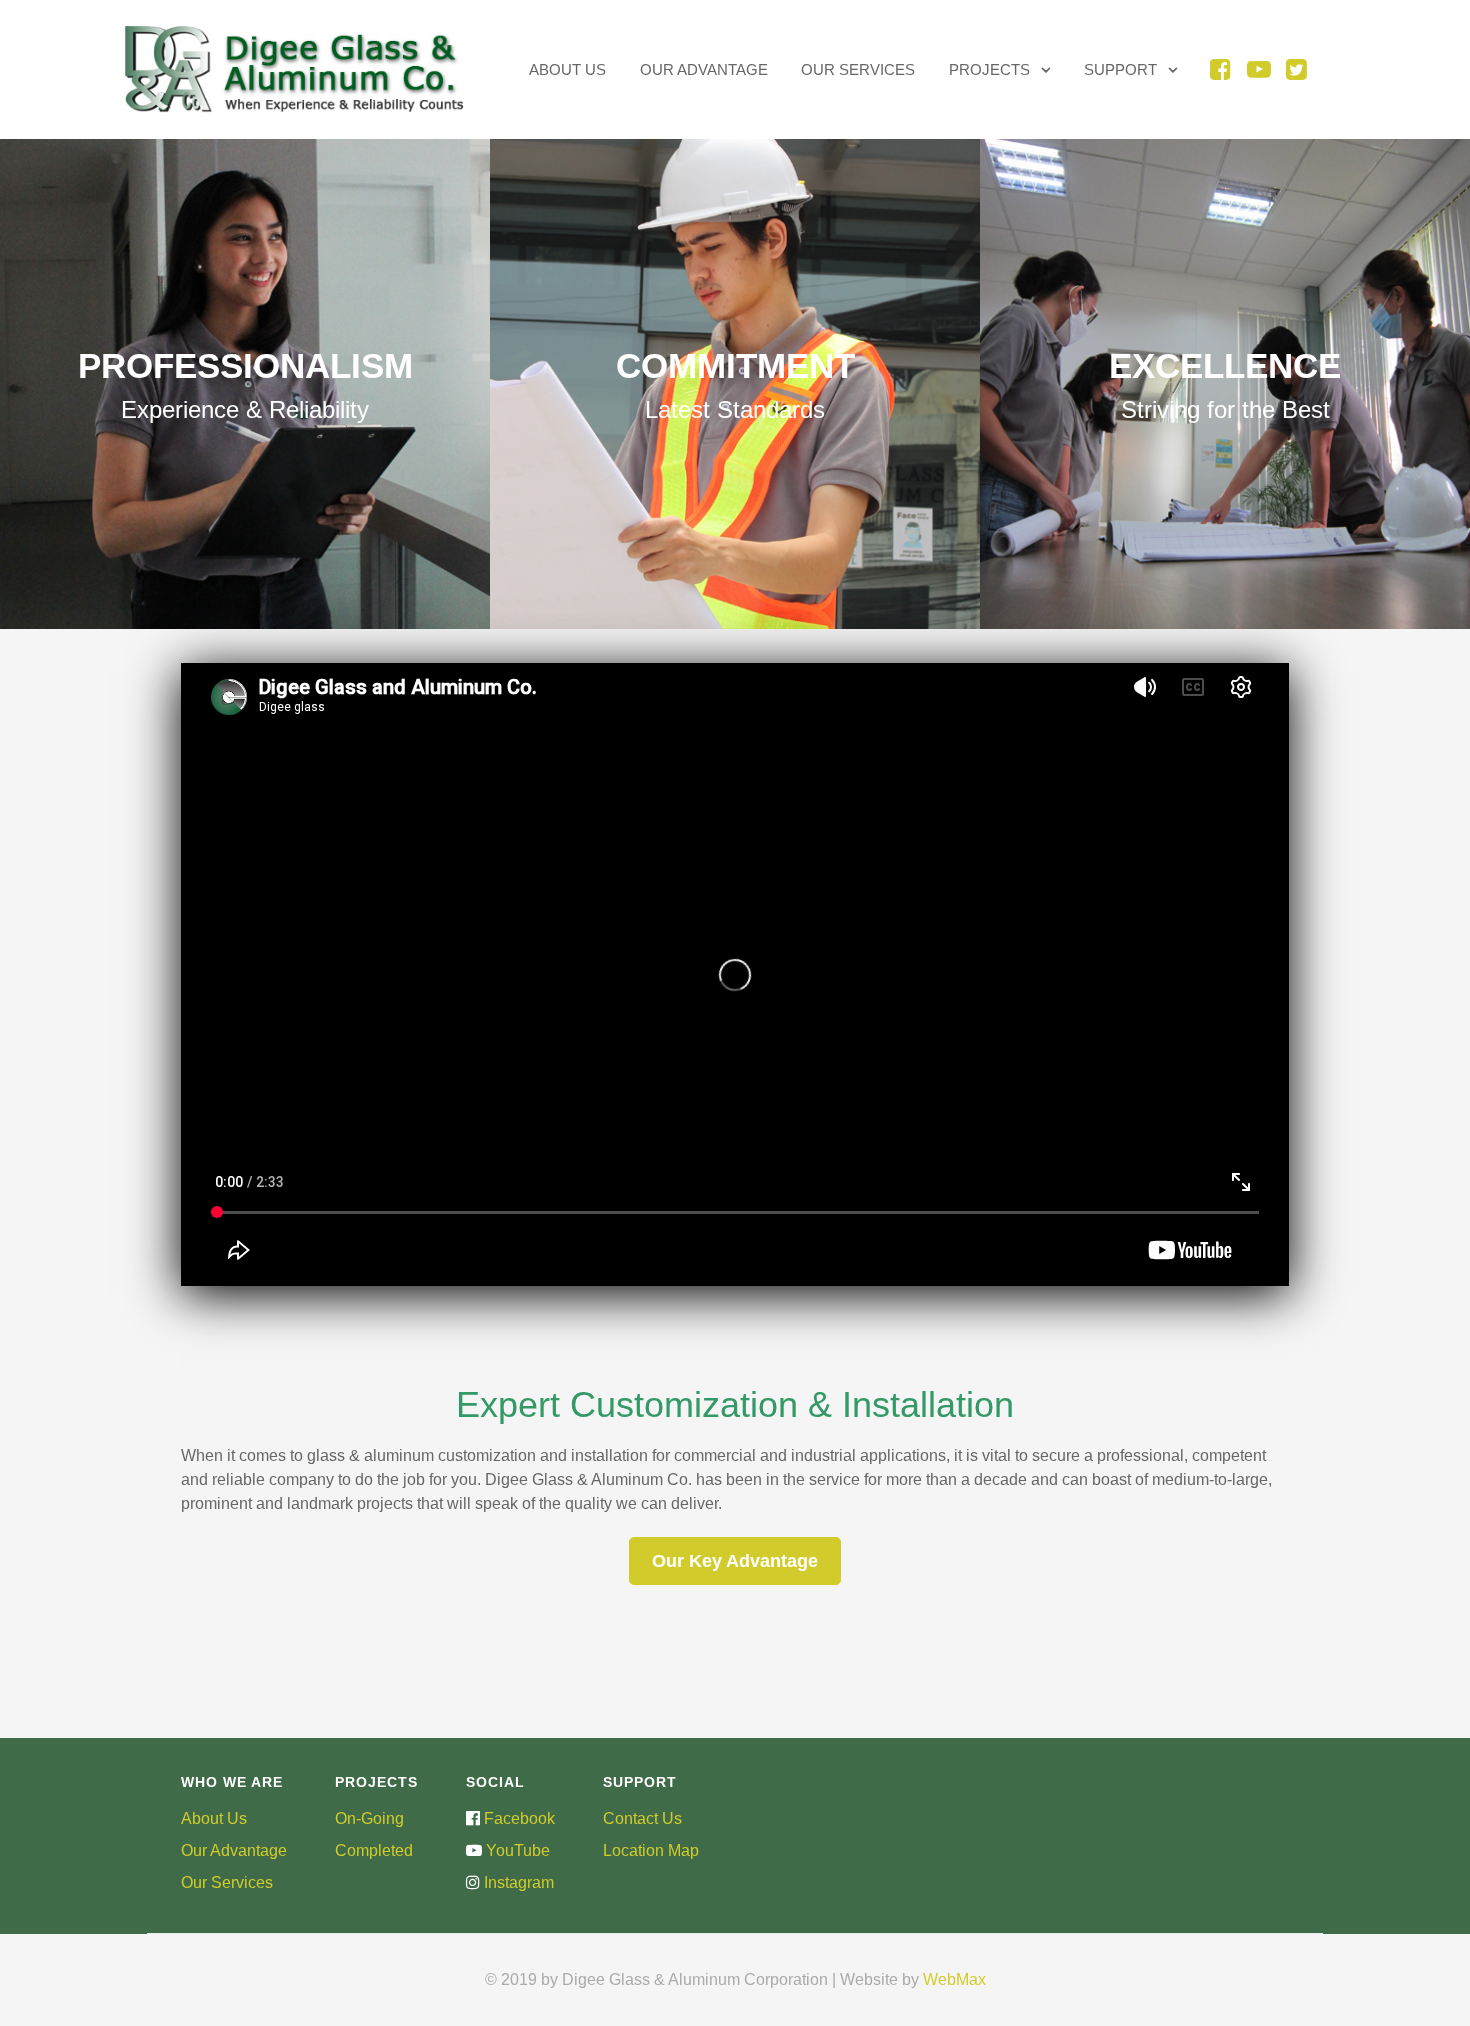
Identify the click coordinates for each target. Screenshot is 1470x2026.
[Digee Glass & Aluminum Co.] (294, 67)
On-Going (369, 1818)
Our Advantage (234, 1850)
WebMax (954, 1979)
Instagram (519, 1882)
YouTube (518, 1850)
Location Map (651, 1850)
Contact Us (642, 1818)
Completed (374, 1850)
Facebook (519, 1818)
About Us (214, 1818)
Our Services (227, 1882)
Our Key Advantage (735, 1561)
